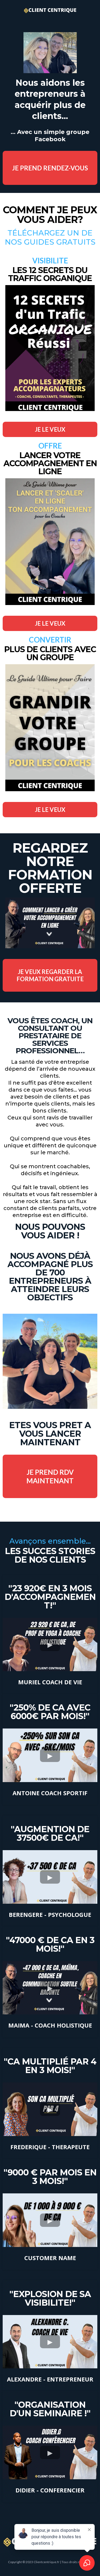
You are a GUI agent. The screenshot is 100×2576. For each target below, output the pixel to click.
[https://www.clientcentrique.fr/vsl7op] (50, 923)
